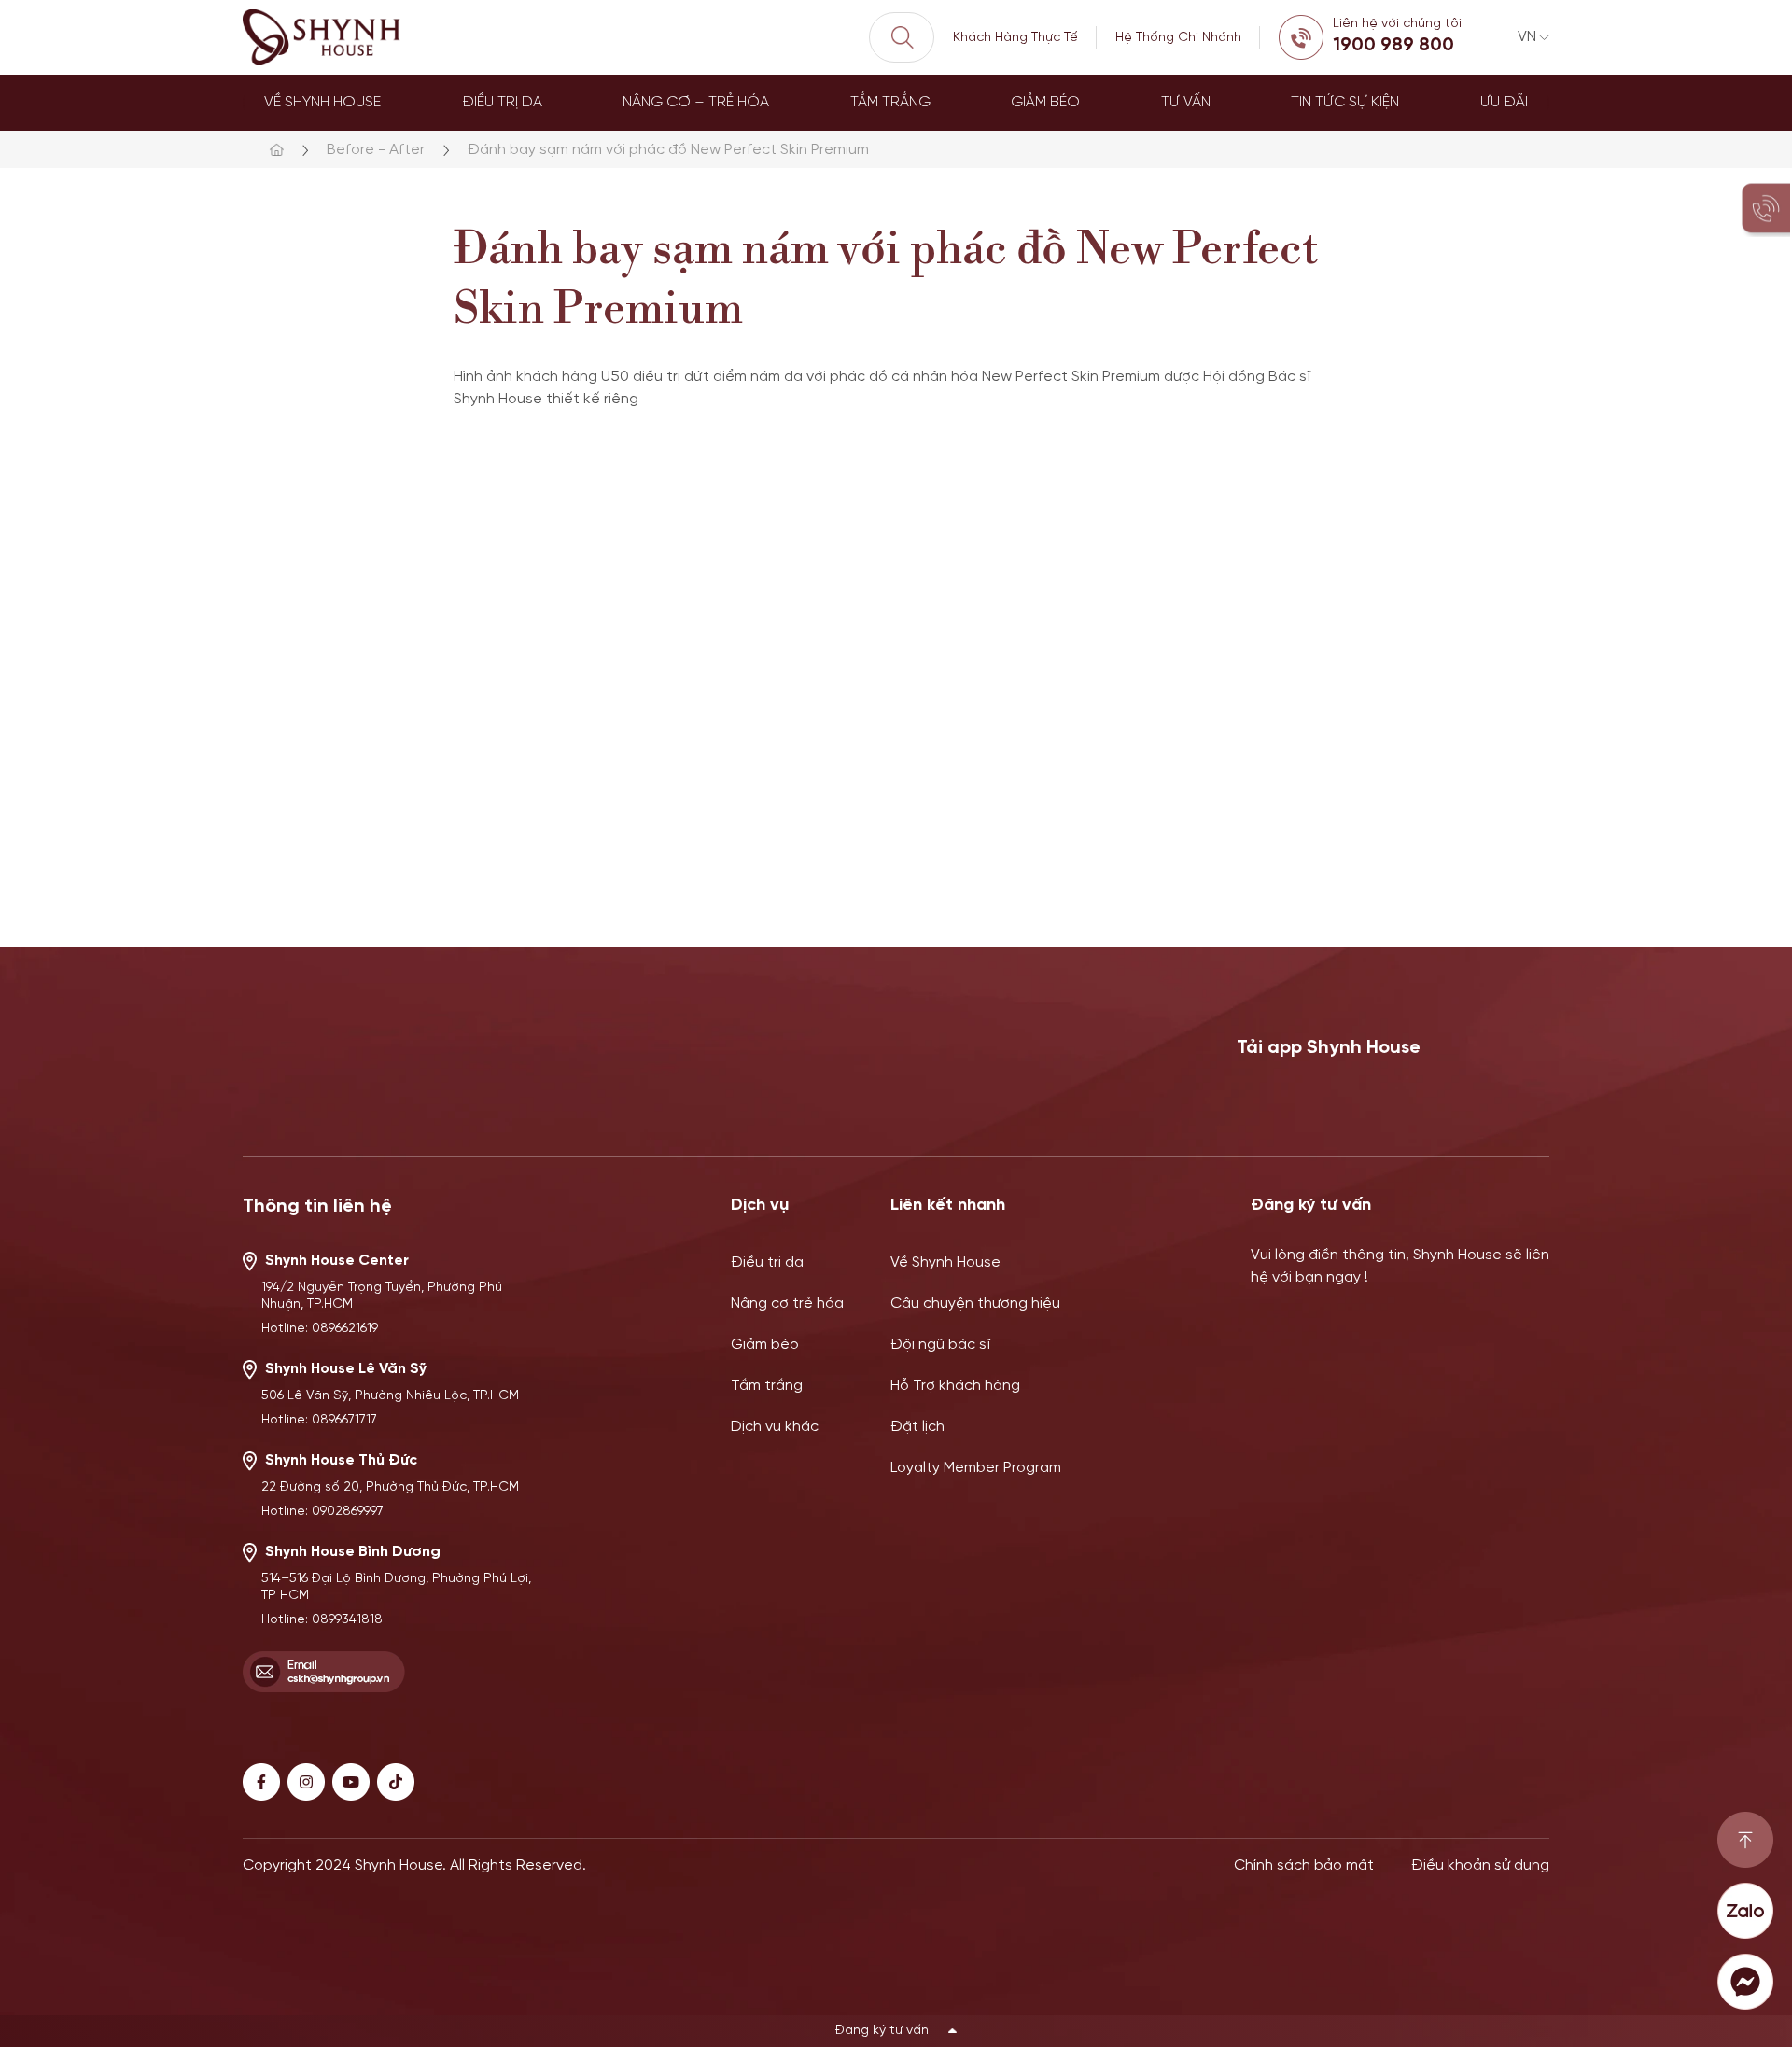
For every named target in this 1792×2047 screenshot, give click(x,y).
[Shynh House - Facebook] (1745, 1982)
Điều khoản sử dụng (1480, 1865)
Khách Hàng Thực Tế (1015, 38)
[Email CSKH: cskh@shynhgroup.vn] (324, 1672)
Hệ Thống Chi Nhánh (1178, 38)
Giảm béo (1045, 102)
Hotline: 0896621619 (320, 1329)
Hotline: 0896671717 (319, 1420)
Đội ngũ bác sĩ (940, 1345)
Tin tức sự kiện (1345, 102)
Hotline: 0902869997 (322, 1512)
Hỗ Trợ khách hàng (955, 1386)
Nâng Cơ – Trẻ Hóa (696, 102)
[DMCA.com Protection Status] (910, 1925)
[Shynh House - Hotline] (1745, 1840)
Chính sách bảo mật (1304, 1865)
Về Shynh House (322, 102)
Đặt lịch (917, 1427)
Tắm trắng (890, 102)
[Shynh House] (322, 37)
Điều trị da (502, 102)
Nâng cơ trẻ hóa (787, 1304)
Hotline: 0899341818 (322, 1620)
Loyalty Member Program (976, 1468)
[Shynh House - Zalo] (1745, 1911)
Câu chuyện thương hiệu (975, 1304)
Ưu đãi (1504, 102)
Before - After (376, 150)
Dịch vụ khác (775, 1427)
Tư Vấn (1186, 102)
